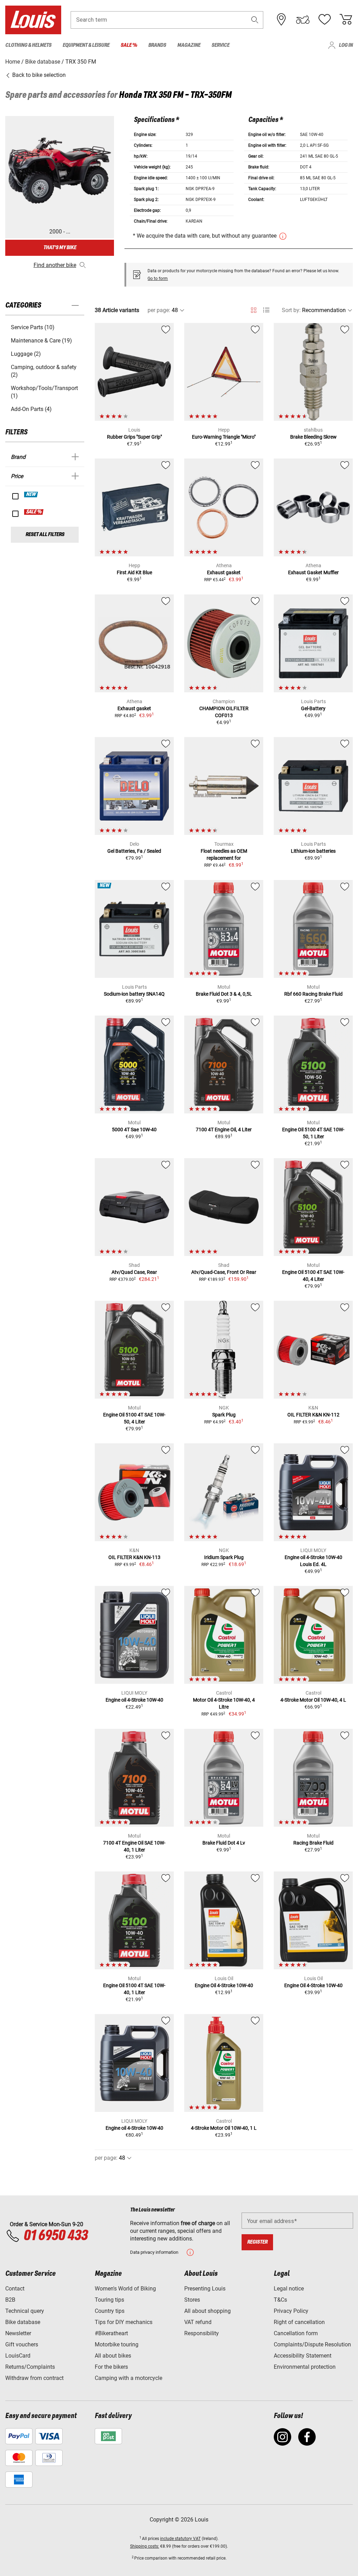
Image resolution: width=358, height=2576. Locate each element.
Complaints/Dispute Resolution (312, 2344)
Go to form (158, 279)
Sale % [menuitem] (129, 45)
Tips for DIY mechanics (124, 2322)
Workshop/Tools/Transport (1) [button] (44, 392)
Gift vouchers (22, 2344)
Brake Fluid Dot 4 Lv (224, 1843)
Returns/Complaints (30, 2367)
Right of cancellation (299, 2322)
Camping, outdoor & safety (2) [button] (44, 371)
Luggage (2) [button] (26, 354)
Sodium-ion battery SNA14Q (134, 994)
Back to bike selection (38, 75)
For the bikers (111, 2367)
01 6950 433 (55, 2236)
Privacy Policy (291, 2311)
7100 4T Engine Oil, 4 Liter (224, 1130)
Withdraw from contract (34, 2378)
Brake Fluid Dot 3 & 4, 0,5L (224, 994)
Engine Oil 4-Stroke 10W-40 (224, 1985)
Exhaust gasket (224, 572)
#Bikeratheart (111, 2333)
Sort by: (291, 310)
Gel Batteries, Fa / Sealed (134, 851)
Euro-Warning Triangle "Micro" (224, 437)
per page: (159, 310)
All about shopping (207, 2311)
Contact (15, 2289)
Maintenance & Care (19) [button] (41, 341)
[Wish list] (324, 20)
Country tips (110, 2311)
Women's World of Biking (125, 2289)
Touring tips (109, 2300)
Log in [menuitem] (346, 45)
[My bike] (303, 20)
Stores (192, 2300)
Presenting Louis (205, 2289)
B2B (10, 2300)
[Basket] (346, 20)
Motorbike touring (117, 2344)
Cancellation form (296, 2333)
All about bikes (113, 2356)
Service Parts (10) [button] (33, 327)
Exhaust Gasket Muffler (313, 572)
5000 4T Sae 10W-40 (134, 1130)
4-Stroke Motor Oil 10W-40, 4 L (313, 1700)
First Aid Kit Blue (134, 572)
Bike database (23, 2322)
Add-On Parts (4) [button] (31, 409)
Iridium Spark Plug (224, 1557)
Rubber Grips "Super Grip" (134, 437)
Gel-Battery (313, 708)
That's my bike (60, 248)
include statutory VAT (180, 2539)
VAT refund (198, 2322)
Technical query (25, 2311)
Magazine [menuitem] (189, 45)
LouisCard (18, 2356)
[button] (255, 20)
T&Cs (280, 2300)
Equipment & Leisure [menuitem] (86, 45)
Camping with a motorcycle (128, 2378)
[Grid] (254, 309)
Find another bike (55, 265)
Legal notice (289, 2289)
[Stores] (281, 20)
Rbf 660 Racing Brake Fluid (313, 994)
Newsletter (18, 2333)
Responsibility (202, 2333)
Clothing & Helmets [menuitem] (28, 45)
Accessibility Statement (303, 2356)
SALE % (34, 512)
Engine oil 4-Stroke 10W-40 (134, 1700)
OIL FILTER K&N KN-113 (134, 1557)
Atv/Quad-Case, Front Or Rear (224, 1272)
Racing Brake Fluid (313, 1843)
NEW (31, 495)
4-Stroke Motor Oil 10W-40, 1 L (224, 2128)
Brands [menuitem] (157, 45)
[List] (266, 310)
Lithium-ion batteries (313, 851)
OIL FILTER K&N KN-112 (313, 1415)
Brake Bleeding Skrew (313, 437)
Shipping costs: (145, 2546)
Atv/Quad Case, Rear (134, 1272)
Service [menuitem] (220, 45)
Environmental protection (305, 2367)
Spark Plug (224, 1415)
